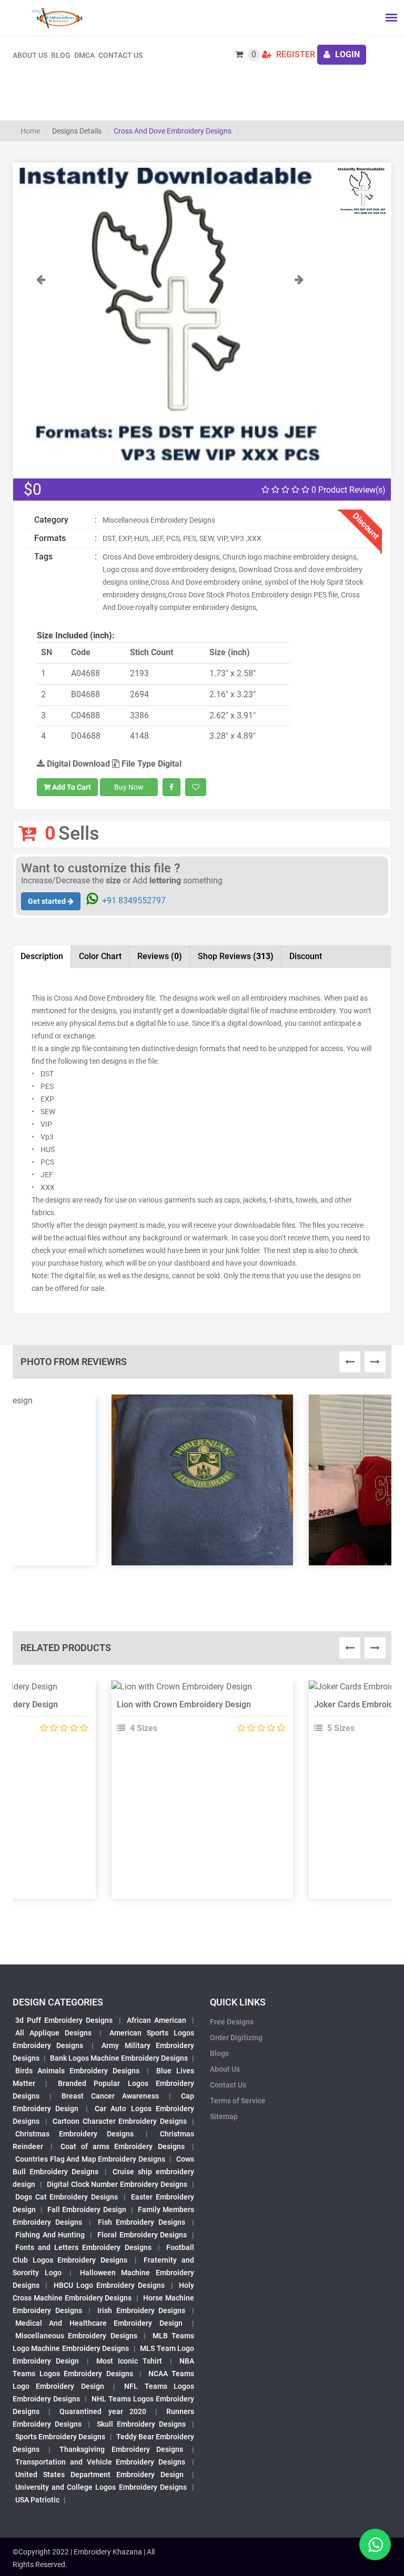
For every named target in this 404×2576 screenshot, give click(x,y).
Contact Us (120, 55)
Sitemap (224, 2116)
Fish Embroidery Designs (142, 2222)
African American (156, 2020)
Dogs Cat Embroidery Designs (67, 2197)
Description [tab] (42, 956)
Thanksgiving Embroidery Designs (121, 2449)
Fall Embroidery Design (87, 2210)
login (346, 54)
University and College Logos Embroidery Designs (101, 2487)
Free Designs (232, 2022)
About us (30, 55)
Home (30, 131)
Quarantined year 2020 (103, 2411)
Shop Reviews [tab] (236, 956)
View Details (197, 1691)
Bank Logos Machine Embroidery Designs (119, 2058)
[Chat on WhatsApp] (375, 2544)
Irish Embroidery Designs (141, 2310)
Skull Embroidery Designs (141, 2424)
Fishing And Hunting (50, 2235)
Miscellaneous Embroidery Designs (76, 2336)
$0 (33, 489)
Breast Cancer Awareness (110, 2096)
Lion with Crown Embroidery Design (184, 1704)
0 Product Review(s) (347, 490)
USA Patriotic (37, 2500)
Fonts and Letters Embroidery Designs (83, 2247)
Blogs (219, 2053)
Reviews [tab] (160, 956)
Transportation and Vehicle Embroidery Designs (100, 2462)
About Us (225, 2069)
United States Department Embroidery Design (99, 2475)
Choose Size (198, 1715)
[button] (41, 367)
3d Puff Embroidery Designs (64, 2020)
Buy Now (129, 787)
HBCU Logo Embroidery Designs (109, 2285)
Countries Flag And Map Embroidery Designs (90, 2159)
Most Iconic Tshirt (129, 2361)
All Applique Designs (53, 2033)
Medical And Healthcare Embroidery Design (99, 2323)
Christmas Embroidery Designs (74, 2134)
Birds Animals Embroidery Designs (77, 2071)
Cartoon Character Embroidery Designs (120, 2121)
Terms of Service (238, 2101)
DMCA (84, 55)
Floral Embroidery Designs (142, 2235)
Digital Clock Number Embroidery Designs (117, 2184)
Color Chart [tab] (100, 956)
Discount (306, 956)
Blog (61, 55)
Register (295, 54)
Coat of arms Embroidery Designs (123, 2146)
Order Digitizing (236, 2038)
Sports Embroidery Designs (60, 2437)
